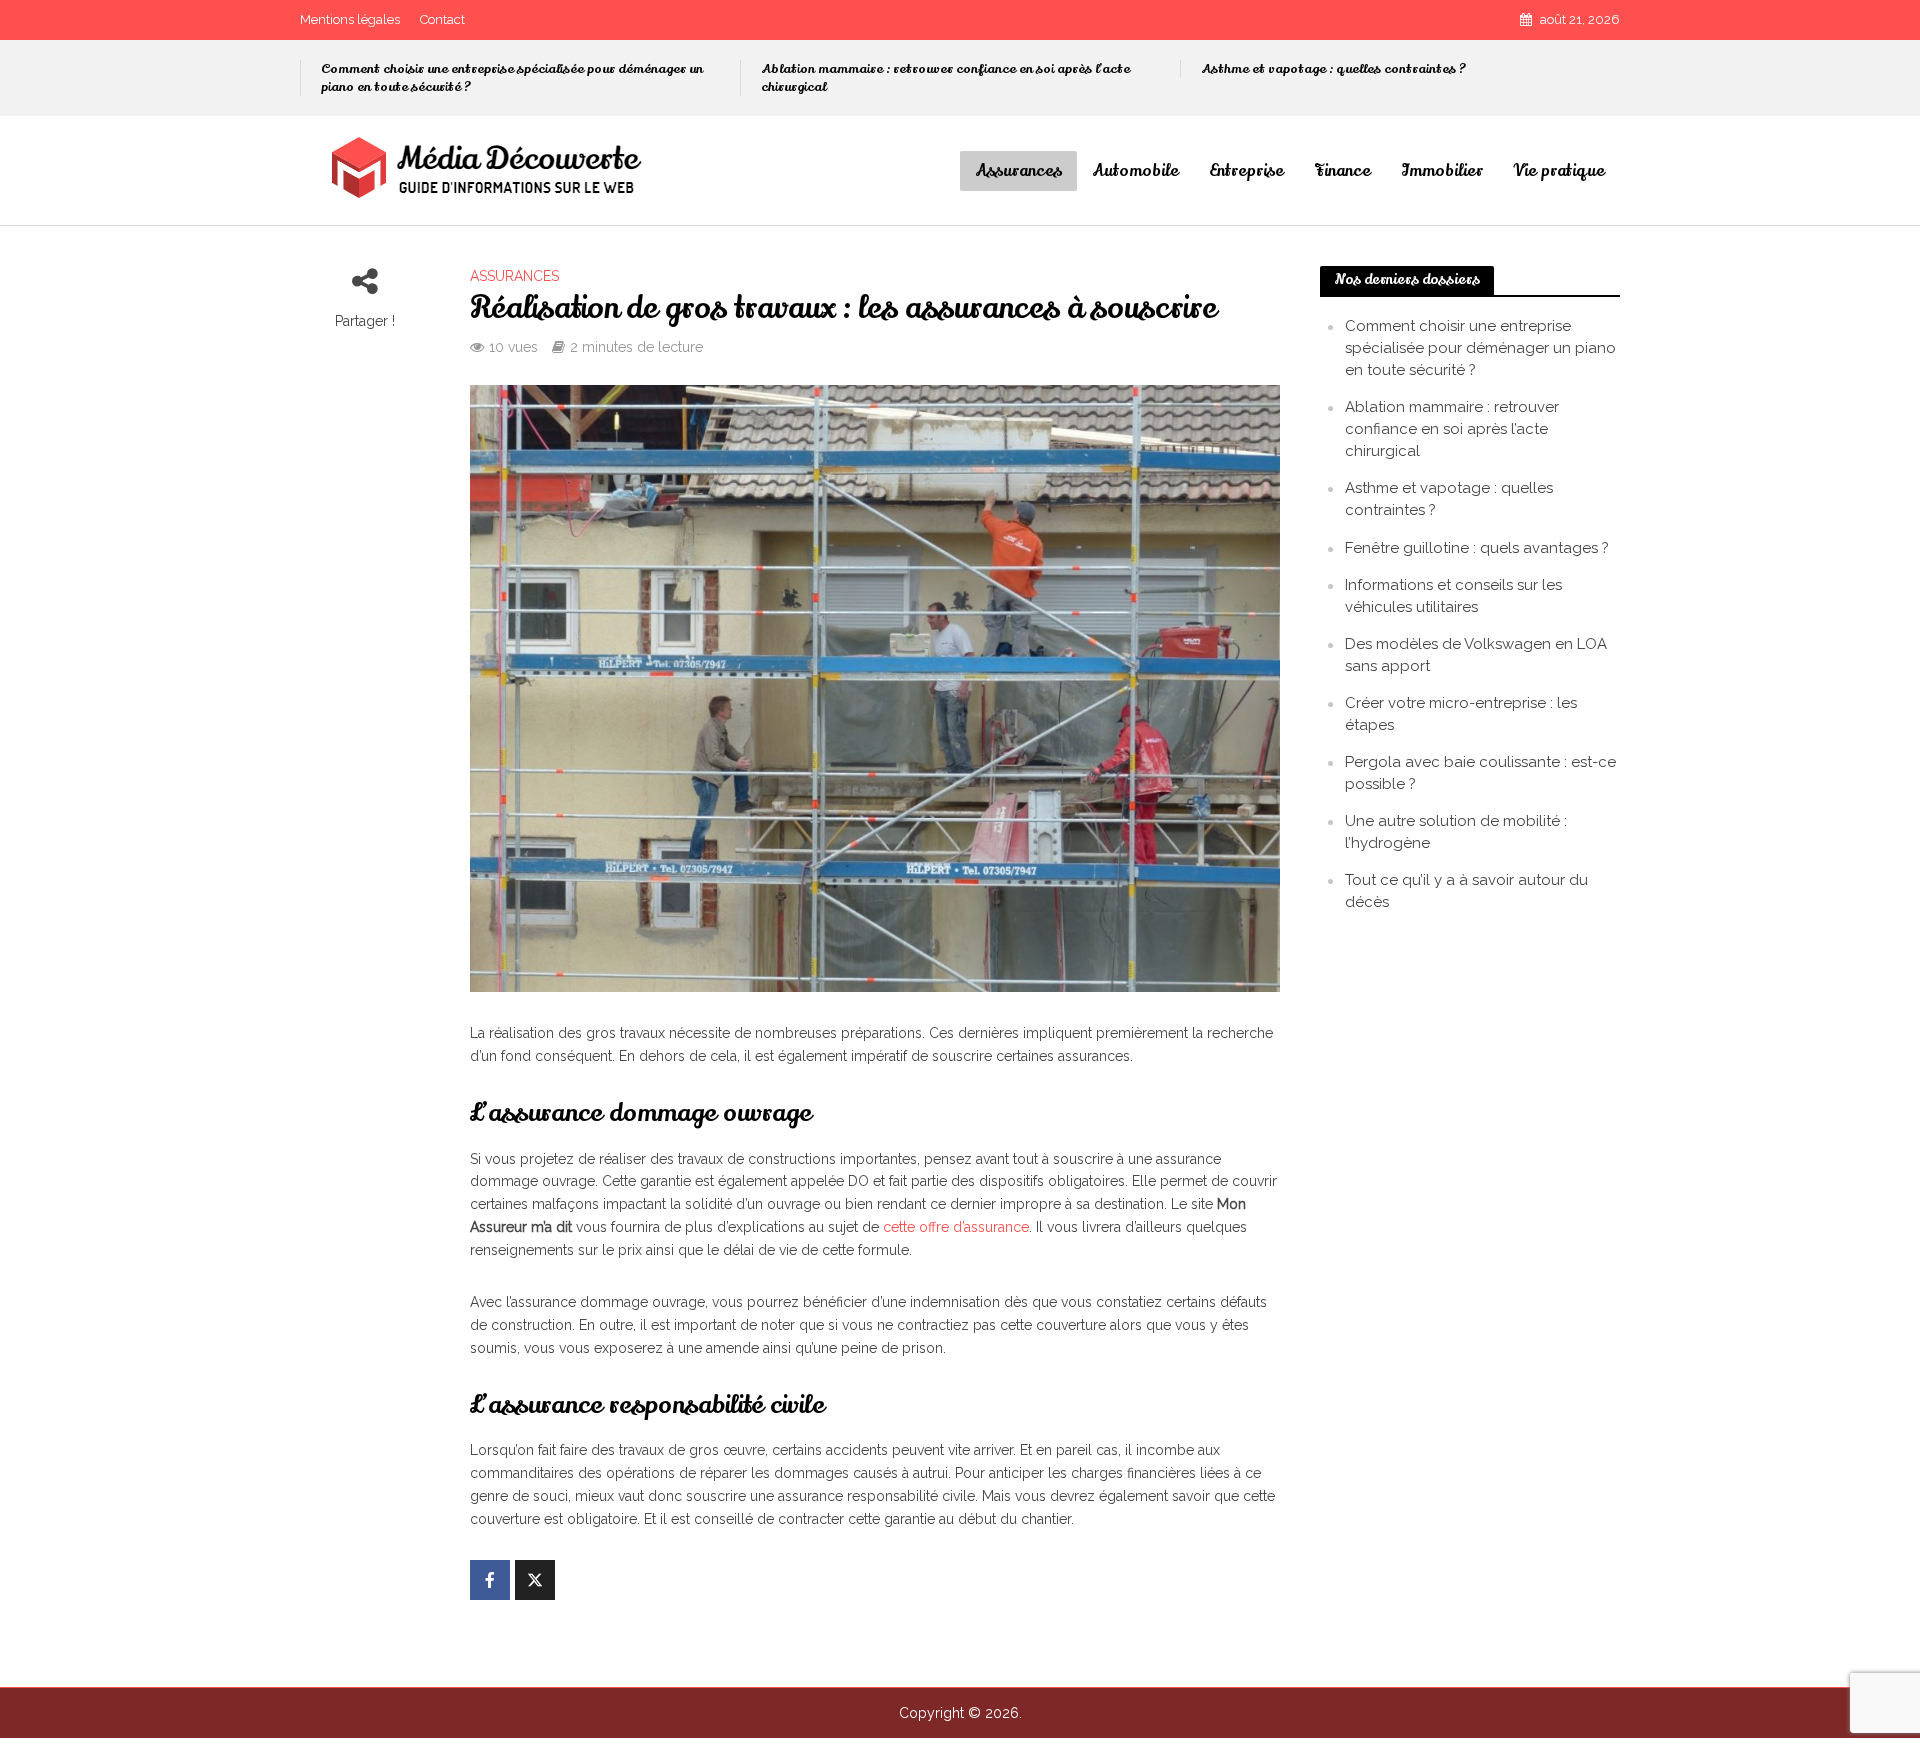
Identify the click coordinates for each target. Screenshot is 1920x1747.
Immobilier (1442, 171)
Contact (442, 19)
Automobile (1135, 171)
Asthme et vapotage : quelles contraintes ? (1333, 69)
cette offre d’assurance (956, 1227)
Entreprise (1246, 171)
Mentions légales (350, 19)
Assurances (1018, 171)
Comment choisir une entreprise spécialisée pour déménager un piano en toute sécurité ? (512, 78)
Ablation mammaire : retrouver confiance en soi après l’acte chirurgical (945, 78)
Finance (1342, 171)
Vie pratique (1559, 171)
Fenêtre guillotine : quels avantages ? (1477, 548)
